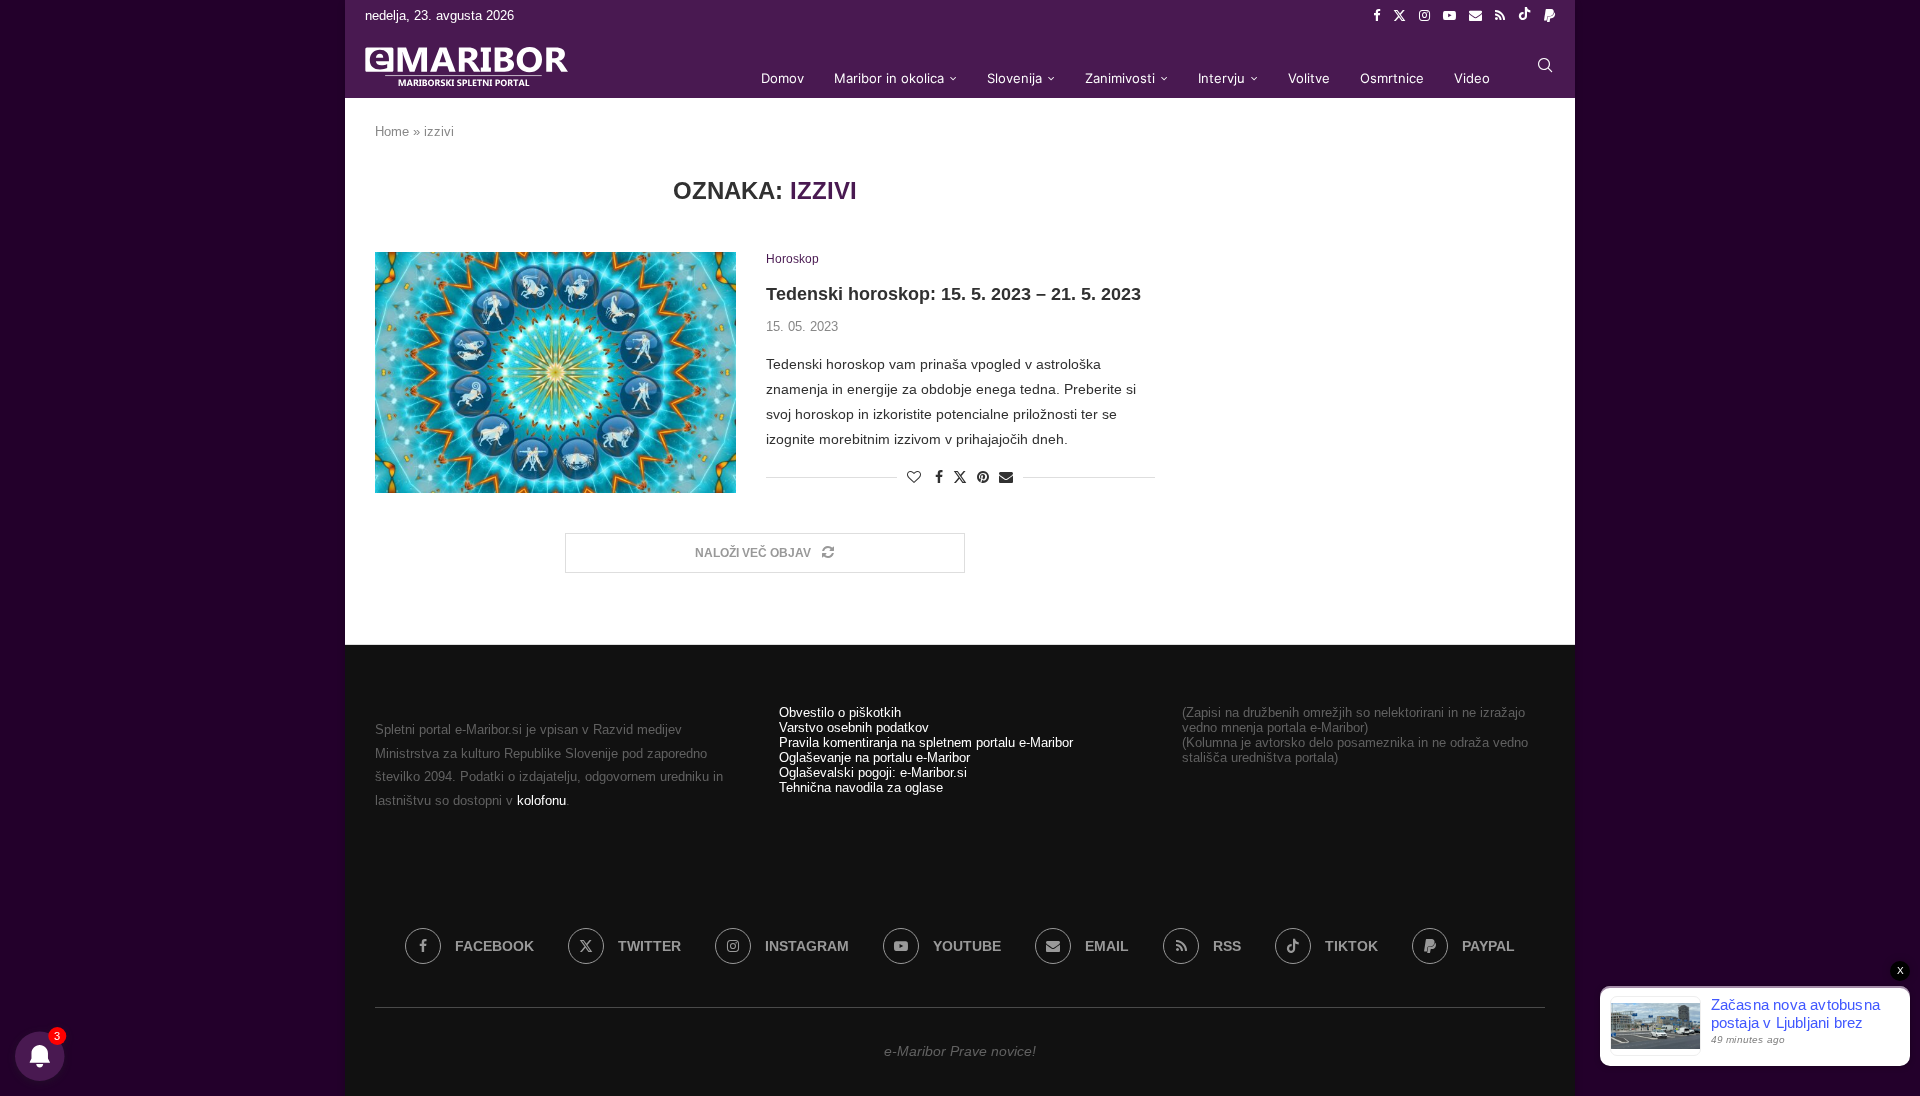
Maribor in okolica (889, 78)
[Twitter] (1399, 16)
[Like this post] (914, 477)
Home (392, 131)
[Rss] (1500, 16)
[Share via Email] (1006, 477)
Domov (782, 78)
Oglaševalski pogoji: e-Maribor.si (873, 772)
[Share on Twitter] (960, 476)
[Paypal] (1549, 16)
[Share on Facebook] (939, 477)
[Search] (1545, 65)
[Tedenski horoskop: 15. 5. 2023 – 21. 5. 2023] (555, 372)
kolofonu (541, 800)
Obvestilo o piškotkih (840, 712)
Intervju (1221, 78)
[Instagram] (1424, 16)
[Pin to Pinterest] (983, 477)
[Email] (1475, 16)
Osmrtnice (1392, 78)
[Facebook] (1376, 16)
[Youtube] (1449, 16)
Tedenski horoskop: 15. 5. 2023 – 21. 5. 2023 (953, 294)
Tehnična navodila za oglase (861, 787)
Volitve (1309, 78)
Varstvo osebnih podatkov (854, 727)
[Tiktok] (1524, 16)
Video (1472, 78)
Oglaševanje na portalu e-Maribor (874, 757)
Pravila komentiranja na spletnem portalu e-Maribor (926, 742)
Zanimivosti (1120, 78)
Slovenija (1014, 78)
